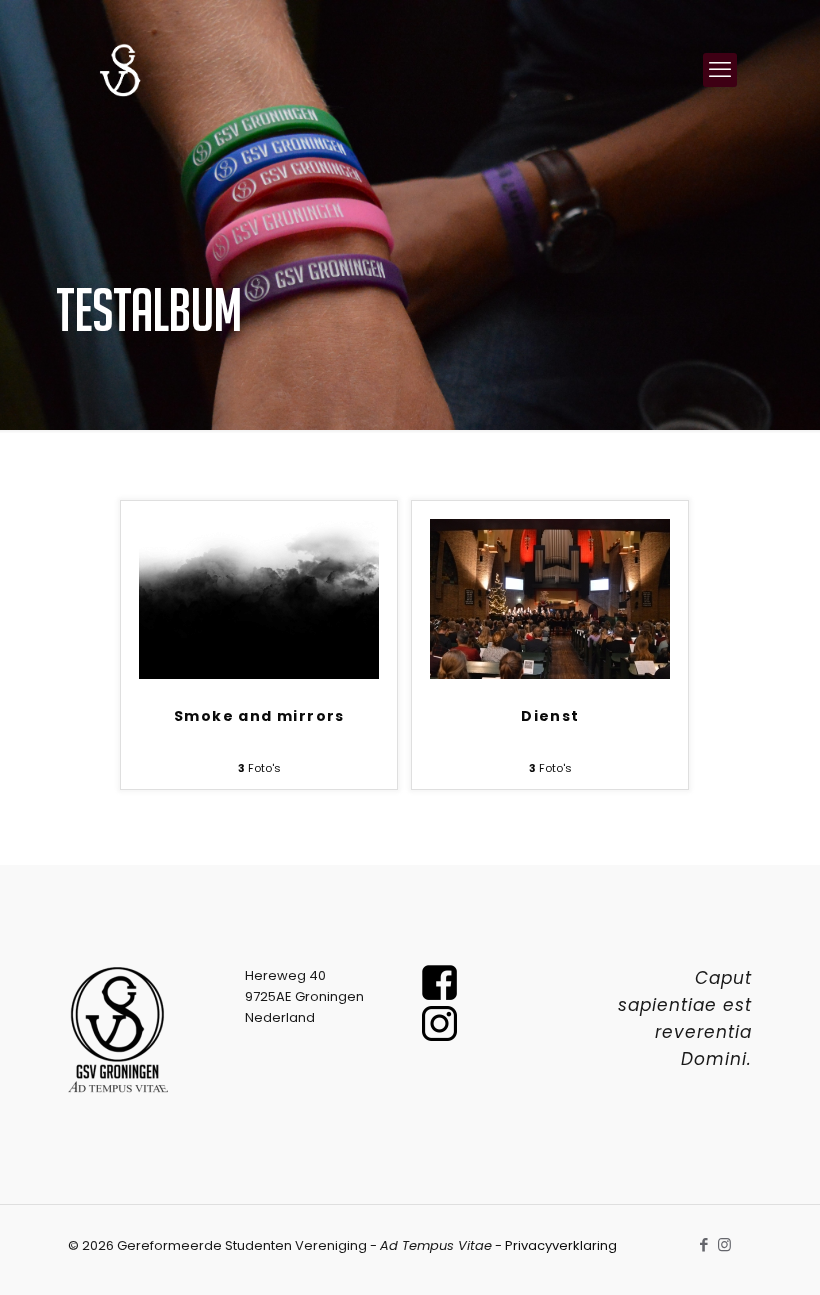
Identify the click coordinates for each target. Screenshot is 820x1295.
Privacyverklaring (561, 1245)
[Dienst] (550, 674)
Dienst (550, 716)
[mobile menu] (720, 70)
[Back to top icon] (724, 1254)
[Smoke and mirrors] (259, 674)
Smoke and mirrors (259, 716)
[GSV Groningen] (120, 70)
